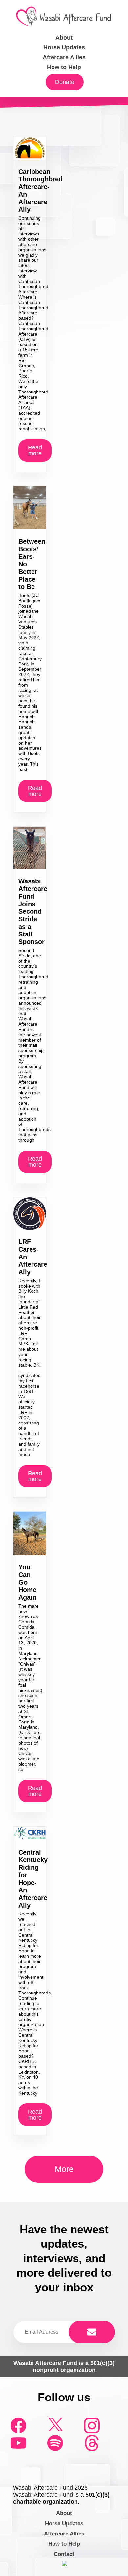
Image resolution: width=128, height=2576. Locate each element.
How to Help (64, 67)
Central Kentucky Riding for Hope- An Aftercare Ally (33, 1879)
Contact (64, 2554)
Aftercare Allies (64, 57)
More (64, 2169)
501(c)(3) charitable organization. (61, 2498)
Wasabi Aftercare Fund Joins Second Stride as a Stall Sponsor (33, 911)
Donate (65, 82)
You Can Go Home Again (27, 1582)
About (64, 38)
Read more (35, 450)
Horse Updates (64, 47)
